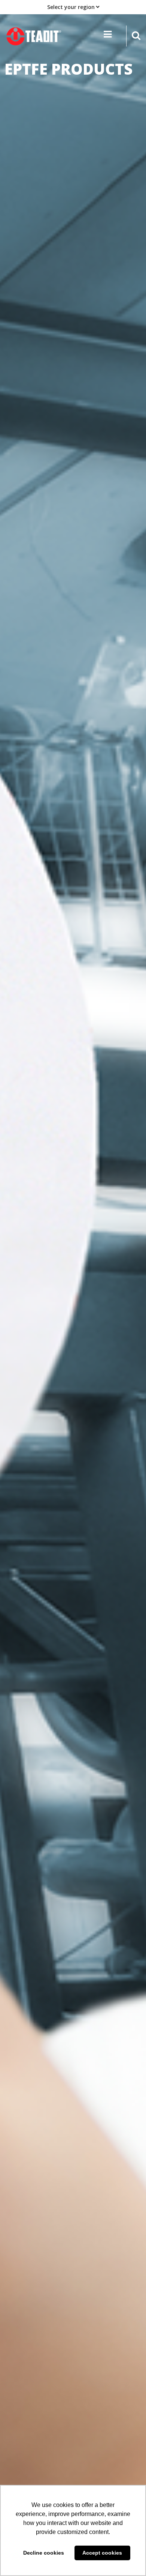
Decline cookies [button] (44, 2553)
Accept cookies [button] (102, 2553)
